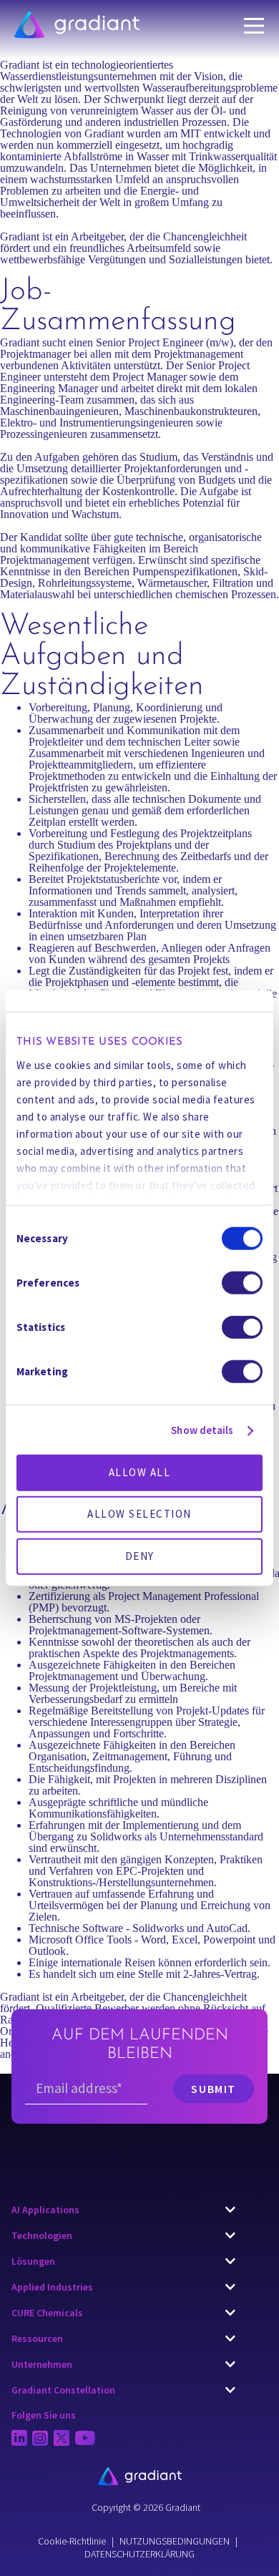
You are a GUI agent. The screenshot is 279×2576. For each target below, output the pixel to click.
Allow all (140, 1472)
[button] (123, 2210)
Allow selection (139, 1514)
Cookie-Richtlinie (72, 2541)
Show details (202, 1429)
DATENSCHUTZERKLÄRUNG (139, 2554)
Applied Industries (52, 2287)
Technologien (42, 2235)
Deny (140, 1555)
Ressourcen (37, 2338)
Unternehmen (42, 2364)
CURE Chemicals (47, 2313)
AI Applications (45, 2210)
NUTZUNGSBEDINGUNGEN (175, 2541)
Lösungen (33, 2261)
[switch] (242, 1283)
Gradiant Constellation (63, 2390)
